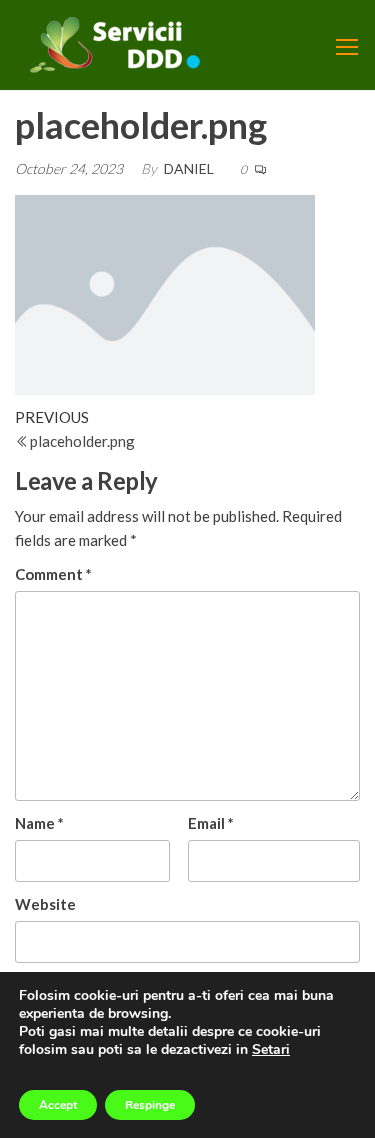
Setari (271, 1050)
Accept (58, 1105)
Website (45, 904)
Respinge (150, 1105)
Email (211, 823)
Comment (53, 574)
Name (39, 823)
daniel (189, 168)
